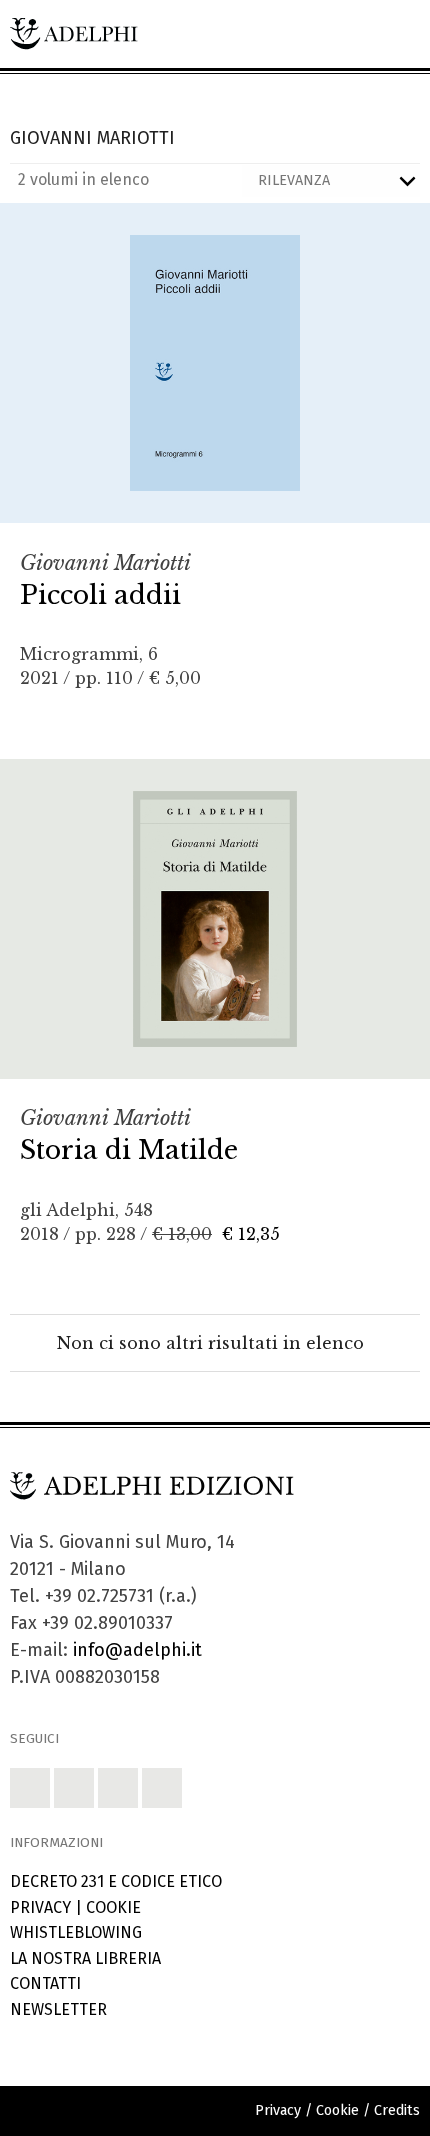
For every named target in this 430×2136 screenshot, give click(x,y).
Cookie (113, 1907)
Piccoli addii (100, 595)
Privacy (40, 1907)
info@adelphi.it (137, 1650)
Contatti (45, 1983)
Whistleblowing (76, 1932)
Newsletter (58, 2009)
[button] (30, 1788)
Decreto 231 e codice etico (116, 1881)
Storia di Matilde (129, 1150)
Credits (397, 2110)
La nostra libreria (85, 1958)
